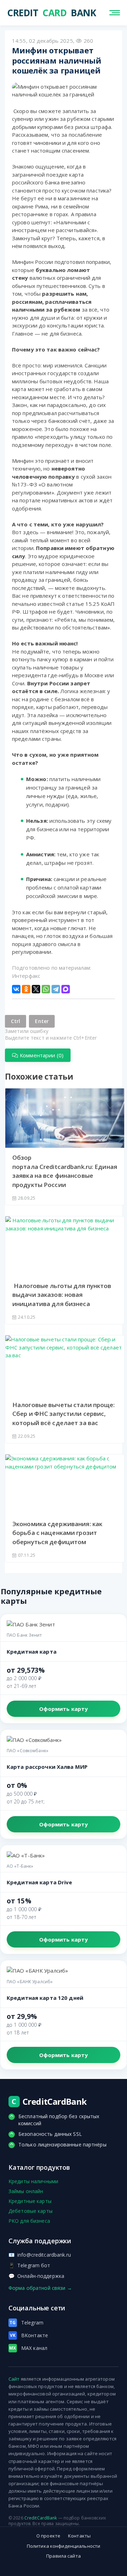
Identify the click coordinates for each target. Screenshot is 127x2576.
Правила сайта (64, 2556)
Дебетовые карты (31, 2211)
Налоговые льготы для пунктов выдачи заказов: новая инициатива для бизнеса (62, 1295)
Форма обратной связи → (40, 2288)
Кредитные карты (30, 2201)
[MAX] (66, 989)
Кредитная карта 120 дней (45, 1998)
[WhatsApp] (46, 989)
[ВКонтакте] (16, 989)
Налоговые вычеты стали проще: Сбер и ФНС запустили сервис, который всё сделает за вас (64, 1414)
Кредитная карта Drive (40, 1882)
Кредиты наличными (33, 2181)
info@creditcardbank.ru (40, 2255)
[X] (36, 989)
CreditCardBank (41, 2518)
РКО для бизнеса (29, 2221)
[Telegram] (56, 989)
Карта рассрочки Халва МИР (47, 1767)
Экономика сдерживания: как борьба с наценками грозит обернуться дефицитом (57, 1533)
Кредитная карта (32, 1652)
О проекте (48, 2536)
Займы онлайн (26, 2191)
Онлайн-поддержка (36, 2276)
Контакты (79, 2536)
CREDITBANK (34, 13)
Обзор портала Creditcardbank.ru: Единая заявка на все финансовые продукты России (65, 1171)
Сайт (14, 2379)
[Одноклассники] (26, 989)
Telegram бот (29, 2265)
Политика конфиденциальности (64, 2546)
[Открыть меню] (115, 13)
